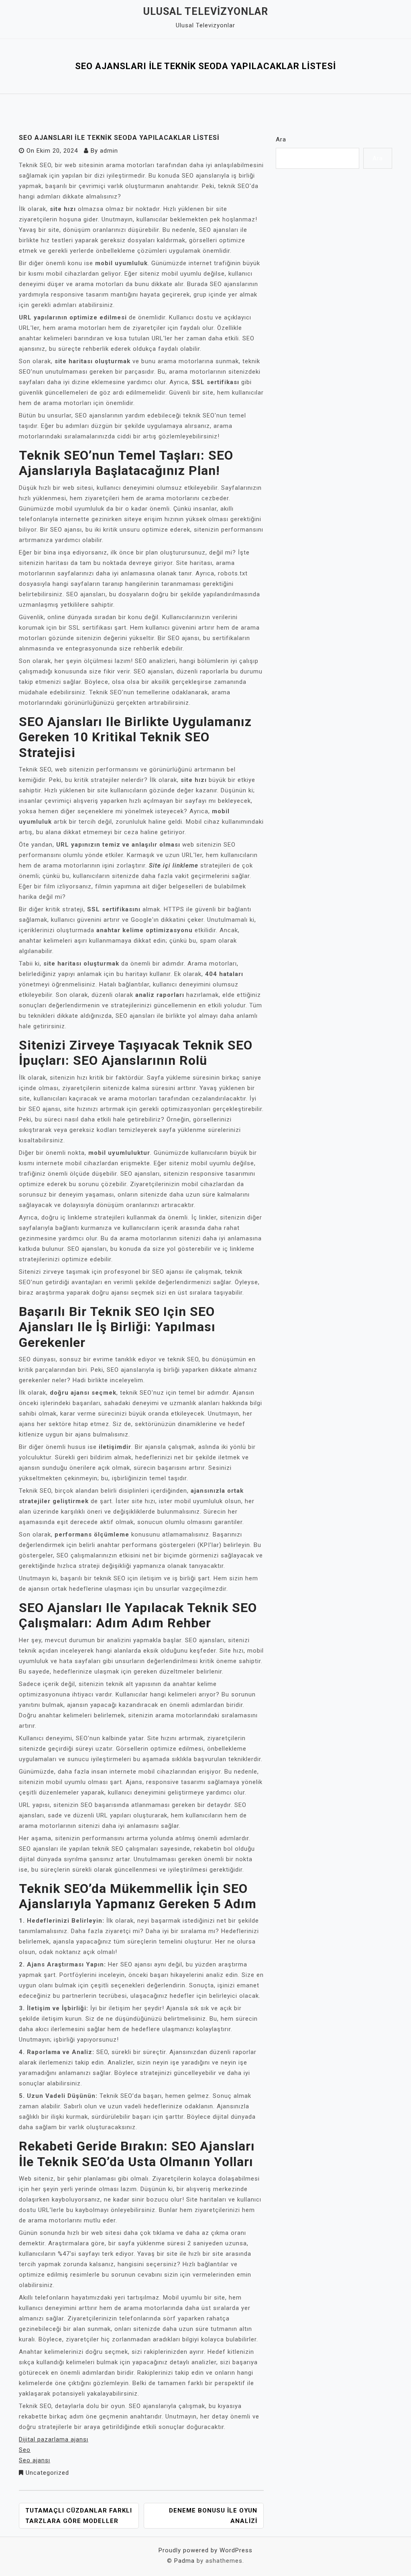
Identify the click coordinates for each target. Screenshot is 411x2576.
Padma (184, 2561)
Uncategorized (47, 2473)
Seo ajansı (35, 2460)
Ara (281, 139)
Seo (25, 2450)
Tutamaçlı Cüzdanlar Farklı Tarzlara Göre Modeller (79, 2516)
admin (109, 151)
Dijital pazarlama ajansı (54, 2439)
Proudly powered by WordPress (205, 2550)
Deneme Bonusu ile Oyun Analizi (213, 2516)
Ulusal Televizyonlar (206, 11)
